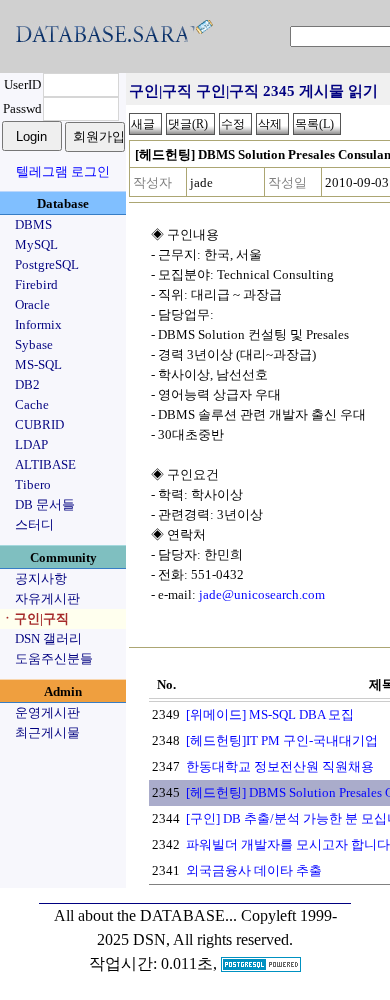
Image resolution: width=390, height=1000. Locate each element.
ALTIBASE (45, 464)
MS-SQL (38, 364)
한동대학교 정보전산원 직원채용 (280, 766)
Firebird (36, 284)
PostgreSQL (47, 264)
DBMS (33, 224)
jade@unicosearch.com (262, 594)
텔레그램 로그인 (63, 171)
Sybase (34, 344)
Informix (38, 324)
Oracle (32, 304)
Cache (32, 404)
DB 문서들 (45, 504)
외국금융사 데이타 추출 (254, 870)
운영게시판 (47, 712)
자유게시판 (47, 598)
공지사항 (41, 578)
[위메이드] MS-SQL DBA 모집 (270, 714)
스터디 (34, 524)
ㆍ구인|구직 (35, 618)
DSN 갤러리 (48, 638)
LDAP (31, 444)
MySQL (36, 244)
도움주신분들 (54, 658)
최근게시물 (47, 732)
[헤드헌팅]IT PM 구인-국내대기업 (282, 740)
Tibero (33, 484)
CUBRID (39, 424)
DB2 (27, 384)
